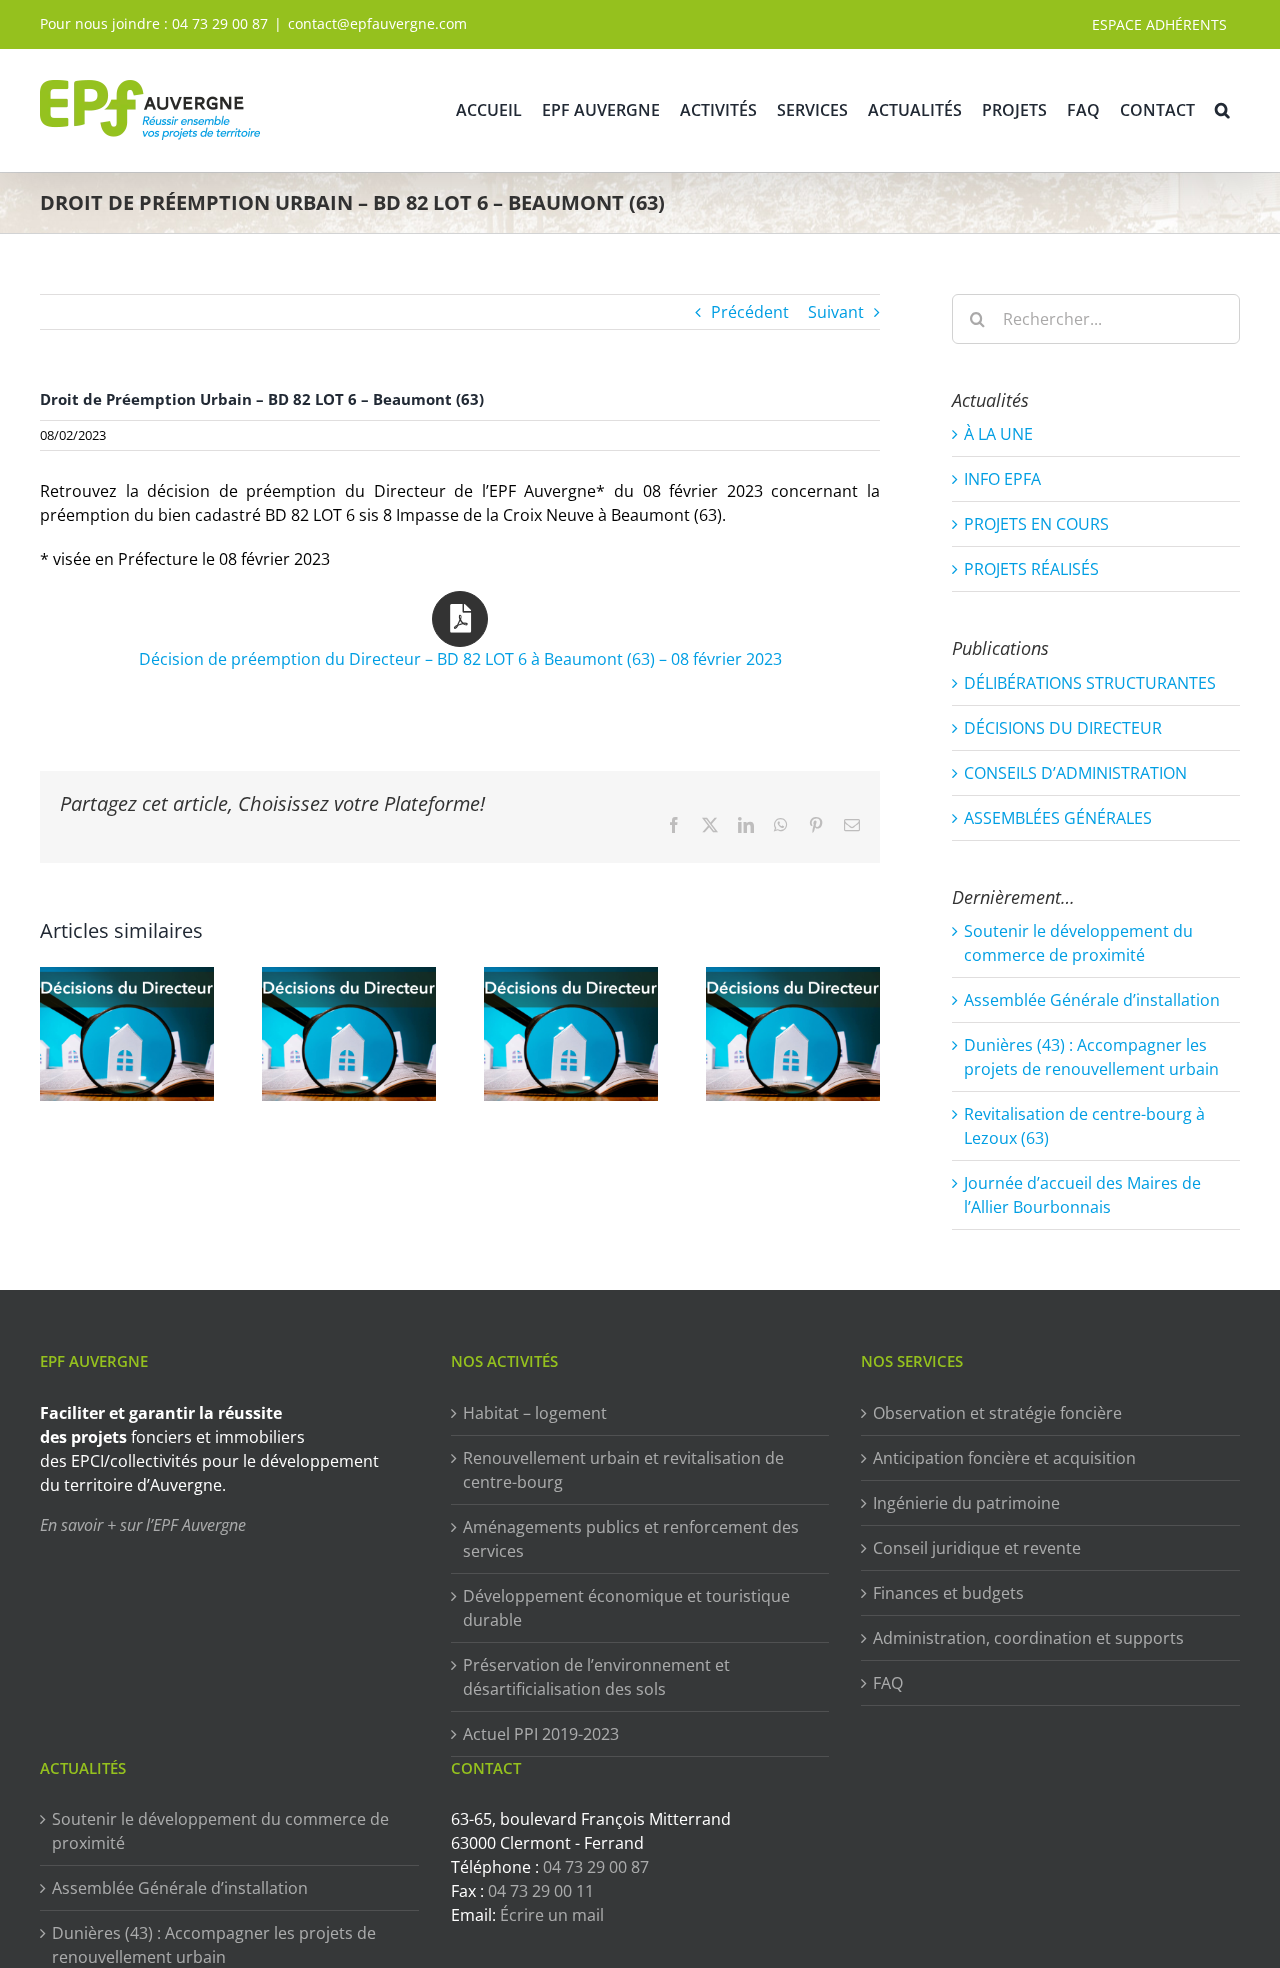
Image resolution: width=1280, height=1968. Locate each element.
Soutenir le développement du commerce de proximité (220, 1831)
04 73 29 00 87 (220, 23)
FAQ (888, 1683)
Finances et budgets (948, 1593)
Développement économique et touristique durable (626, 1608)
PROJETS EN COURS (1036, 524)
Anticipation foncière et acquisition (1004, 1458)
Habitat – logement (535, 1413)
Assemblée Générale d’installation (1092, 1000)
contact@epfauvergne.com (377, 23)
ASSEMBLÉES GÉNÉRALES (1058, 818)
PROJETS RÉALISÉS (1031, 569)
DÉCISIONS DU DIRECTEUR (1063, 728)
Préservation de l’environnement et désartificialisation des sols (596, 1677)
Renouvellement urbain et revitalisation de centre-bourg (623, 1470)
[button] (1222, 110)
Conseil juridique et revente (977, 1548)
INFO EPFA (1002, 479)
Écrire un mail (552, 1915)
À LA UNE (998, 434)
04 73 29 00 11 (541, 1891)
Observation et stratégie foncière (997, 1413)
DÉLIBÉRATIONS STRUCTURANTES (1090, 683)
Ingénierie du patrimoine (966, 1503)
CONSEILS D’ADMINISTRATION (1075, 773)
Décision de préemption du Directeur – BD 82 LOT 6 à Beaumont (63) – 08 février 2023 (460, 659)
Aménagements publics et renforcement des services (631, 1539)
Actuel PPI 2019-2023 (541, 1734)
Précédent (750, 312)
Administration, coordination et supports (1028, 1638)
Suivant (836, 312)
